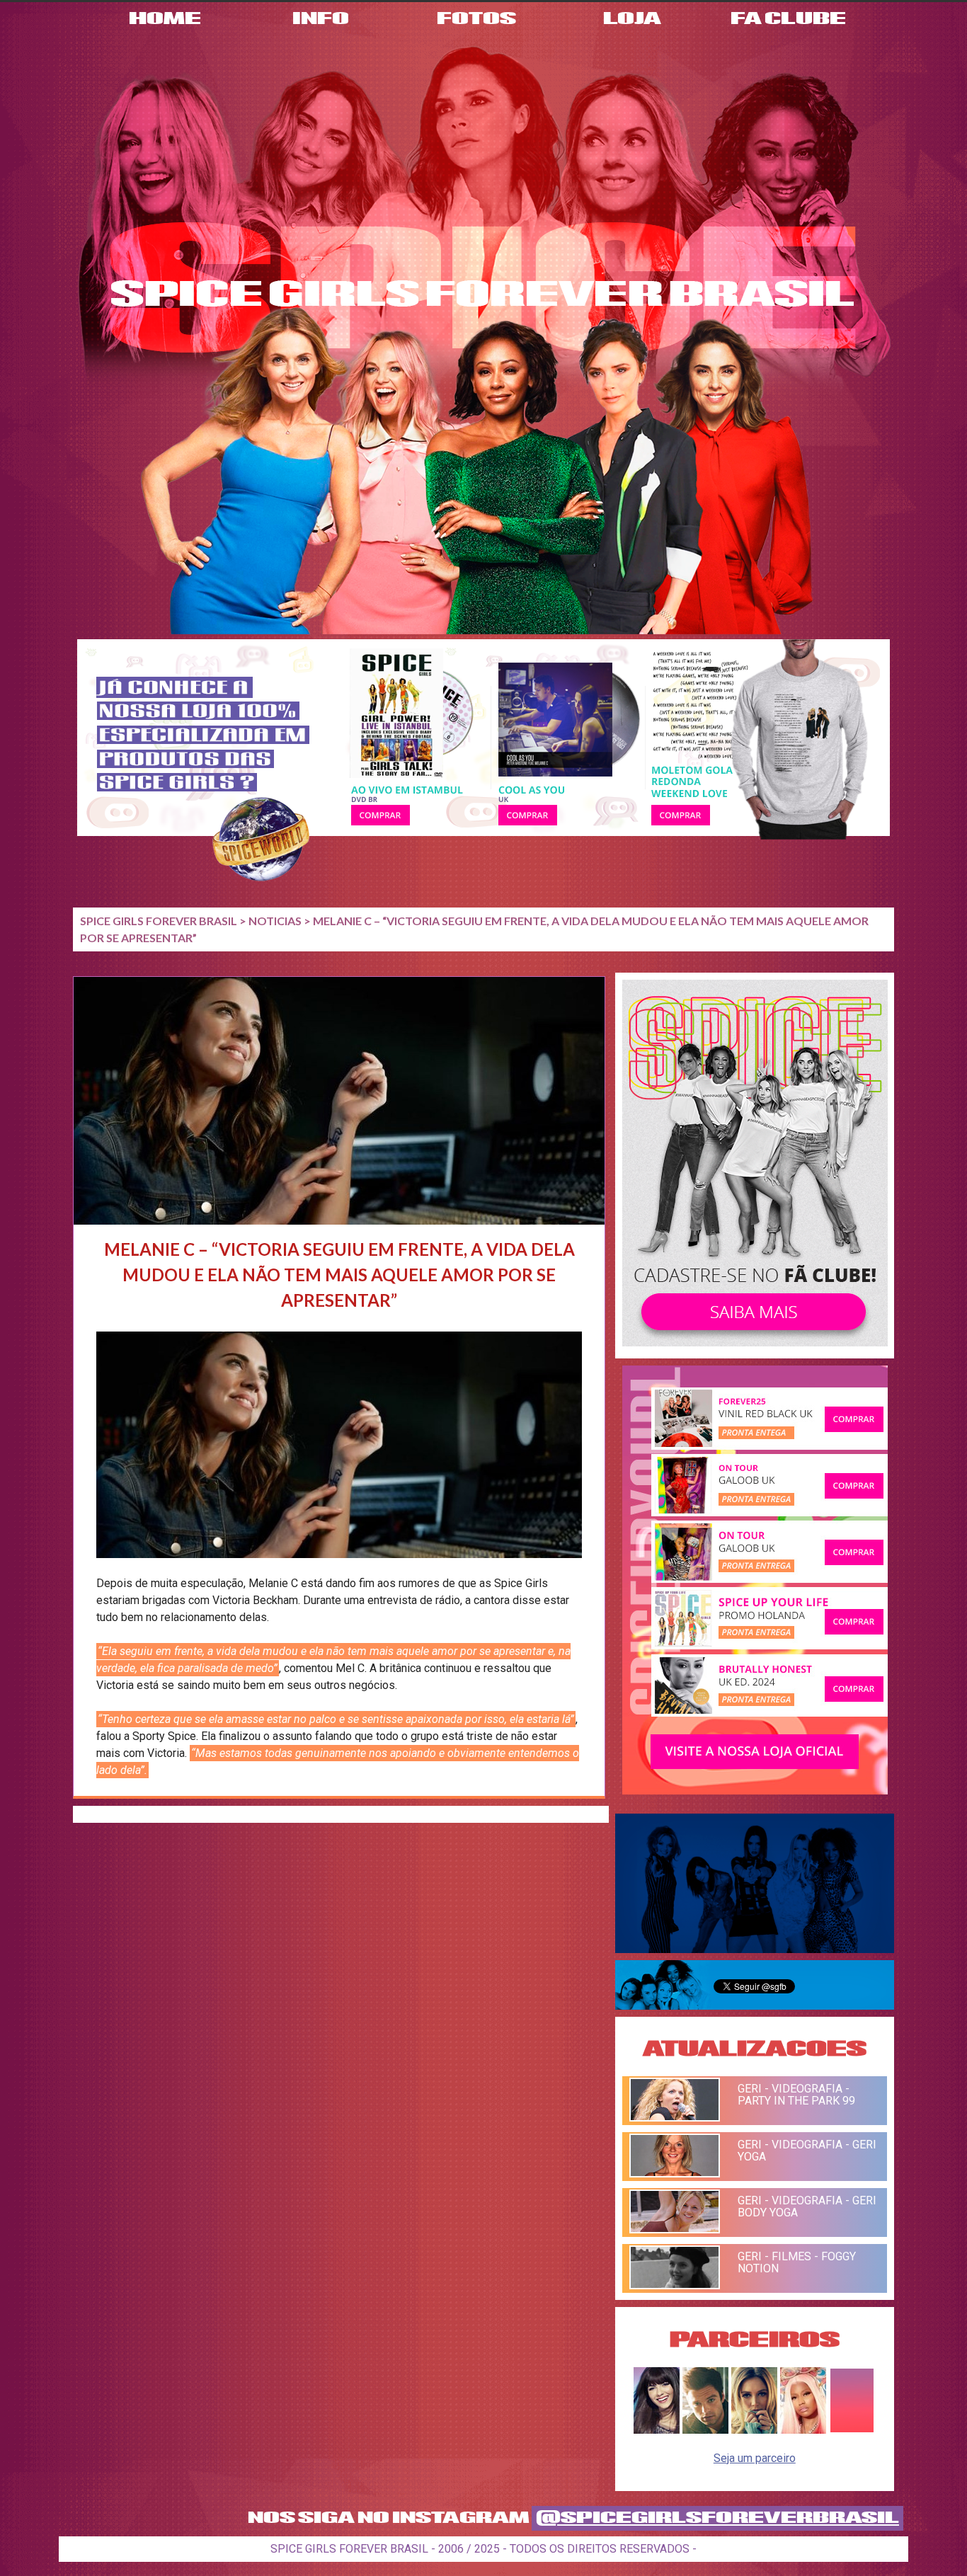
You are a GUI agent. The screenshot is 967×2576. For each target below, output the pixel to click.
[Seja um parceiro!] (852, 2430)
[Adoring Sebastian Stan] (705, 2430)
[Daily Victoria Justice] (657, 2430)
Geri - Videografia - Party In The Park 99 (796, 2095)
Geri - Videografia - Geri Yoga (807, 2151)
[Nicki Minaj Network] (803, 2430)
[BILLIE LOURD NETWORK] (754, 2430)
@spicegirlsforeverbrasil (717, 2518)
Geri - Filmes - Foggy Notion (797, 2262)
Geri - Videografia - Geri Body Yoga (807, 2206)
